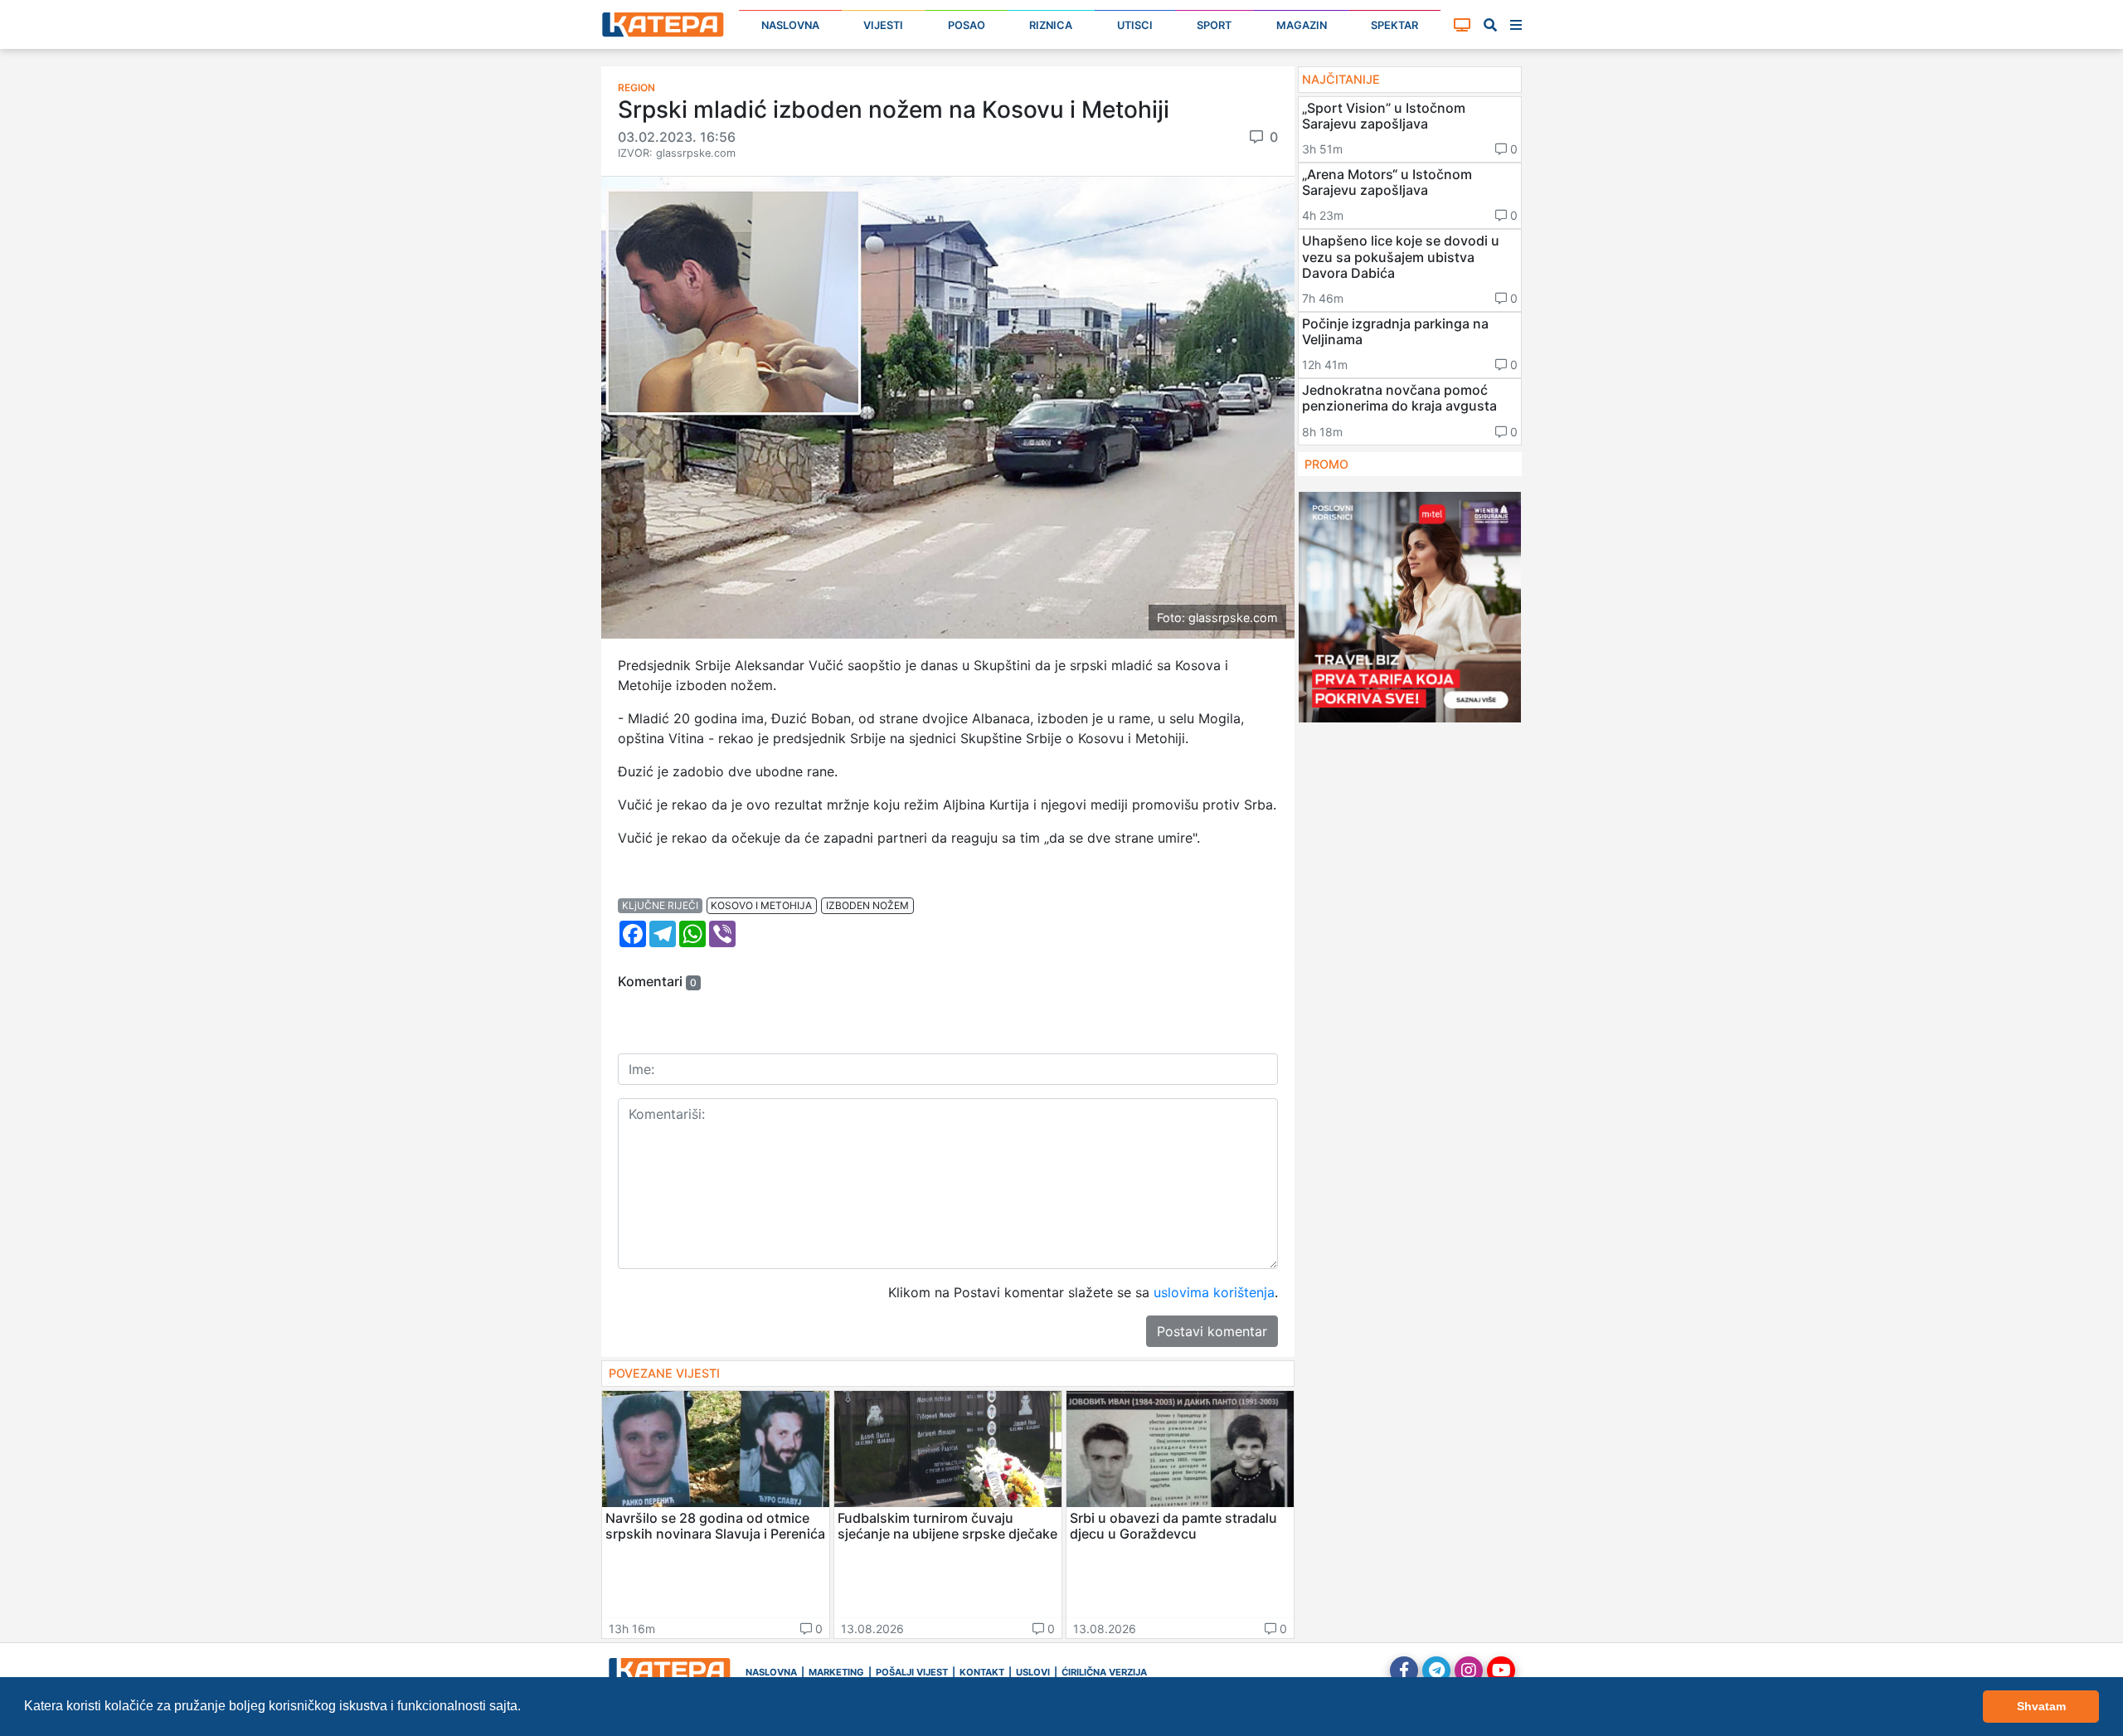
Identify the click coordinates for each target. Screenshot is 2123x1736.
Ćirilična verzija (1104, 1672)
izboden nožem (867, 905)
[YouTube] (1501, 1670)
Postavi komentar (1212, 1331)
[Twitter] (1436, 1670)
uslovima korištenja (1214, 1292)
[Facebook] (1404, 1670)
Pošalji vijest (912, 1672)
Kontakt (982, 1672)
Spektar (1394, 25)
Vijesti (883, 25)
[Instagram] (1469, 1670)
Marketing (836, 1672)
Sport (1214, 25)
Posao (967, 25)
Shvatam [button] (2041, 1706)
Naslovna (790, 25)
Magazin (1302, 25)
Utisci (1135, 25)
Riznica (1051, 25)
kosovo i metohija (761, 905)
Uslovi (1033, 1672)
